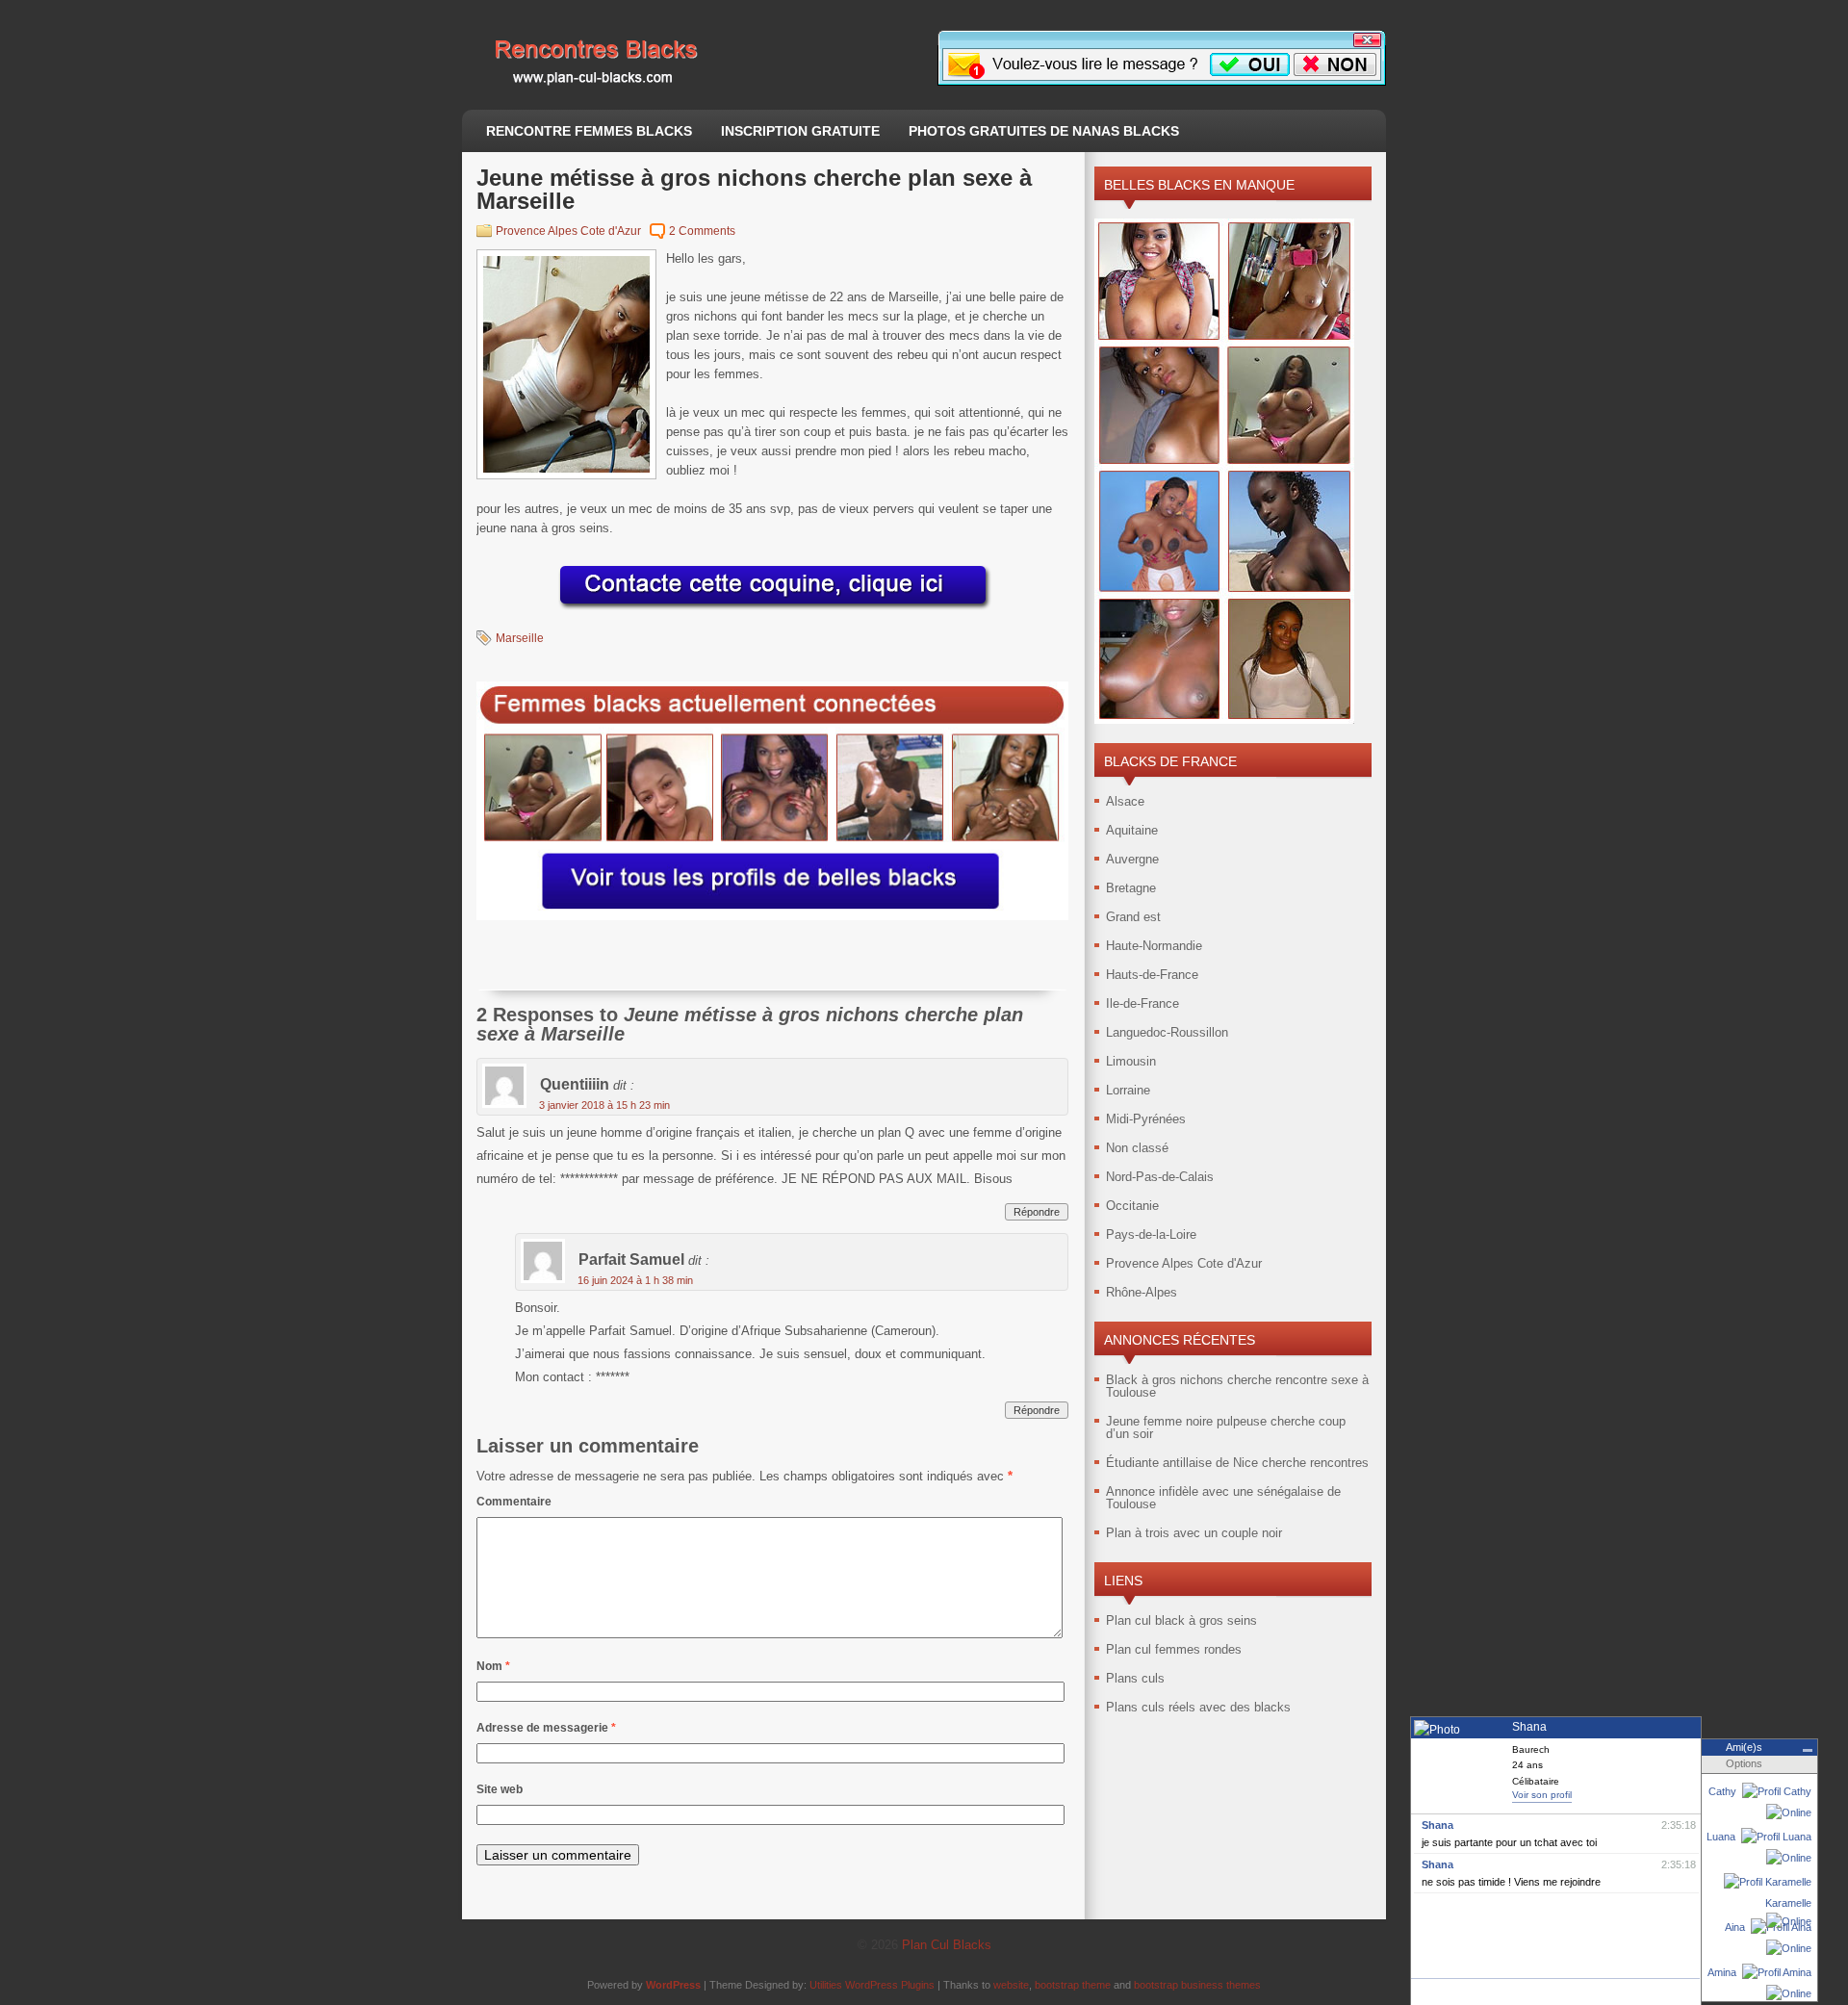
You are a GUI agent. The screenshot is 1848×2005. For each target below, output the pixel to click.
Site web (500, 1789)
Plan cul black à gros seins (1181, 1620)
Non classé (1137, 1148)
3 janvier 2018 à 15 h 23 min (604, 1105)
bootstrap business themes (1197, 1985)
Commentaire (514, 1502)
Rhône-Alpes (1142, 1292)
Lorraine (1128, 1090)
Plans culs (1135, 1678)
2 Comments (702, 231)
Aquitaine (1132, 830)
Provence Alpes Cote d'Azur (568, 231)
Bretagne (1131, 888)
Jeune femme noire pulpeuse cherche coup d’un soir (1226, 1427)
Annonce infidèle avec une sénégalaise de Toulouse (1223, 1498)
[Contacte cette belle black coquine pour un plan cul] (773, 611)
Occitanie (1132, 1206)
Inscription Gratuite (800, 131)
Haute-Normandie (1154, 946)
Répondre (1037, 1212)
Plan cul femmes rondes (1174, 1649)
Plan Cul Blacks (947, 1945)
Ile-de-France (1142, 1003)
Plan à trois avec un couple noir (1194, 1533)
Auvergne (1132, 859)
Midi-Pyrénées (1146, 1119)
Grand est (1133, 917)
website (1011, 1985)
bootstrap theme (1073, 1985)
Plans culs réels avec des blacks (1198, 1707)
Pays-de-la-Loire (1151, 1234)
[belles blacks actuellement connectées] (772, 916)
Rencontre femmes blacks (589, 131)
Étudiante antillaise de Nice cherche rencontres (1237, 1463)
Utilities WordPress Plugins (872, 1985)
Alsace (1125, 801)
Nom (493, 1666)
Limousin (1131, 1061)
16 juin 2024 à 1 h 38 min (635, 1280)
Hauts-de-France (1152, 975)
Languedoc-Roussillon (1167, 1032)
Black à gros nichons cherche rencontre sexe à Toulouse (1237, 1386)
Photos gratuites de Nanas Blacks (1044, 131)
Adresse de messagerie (546, 1728)
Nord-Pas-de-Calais (1160, 1177)
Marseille (520, 638)
